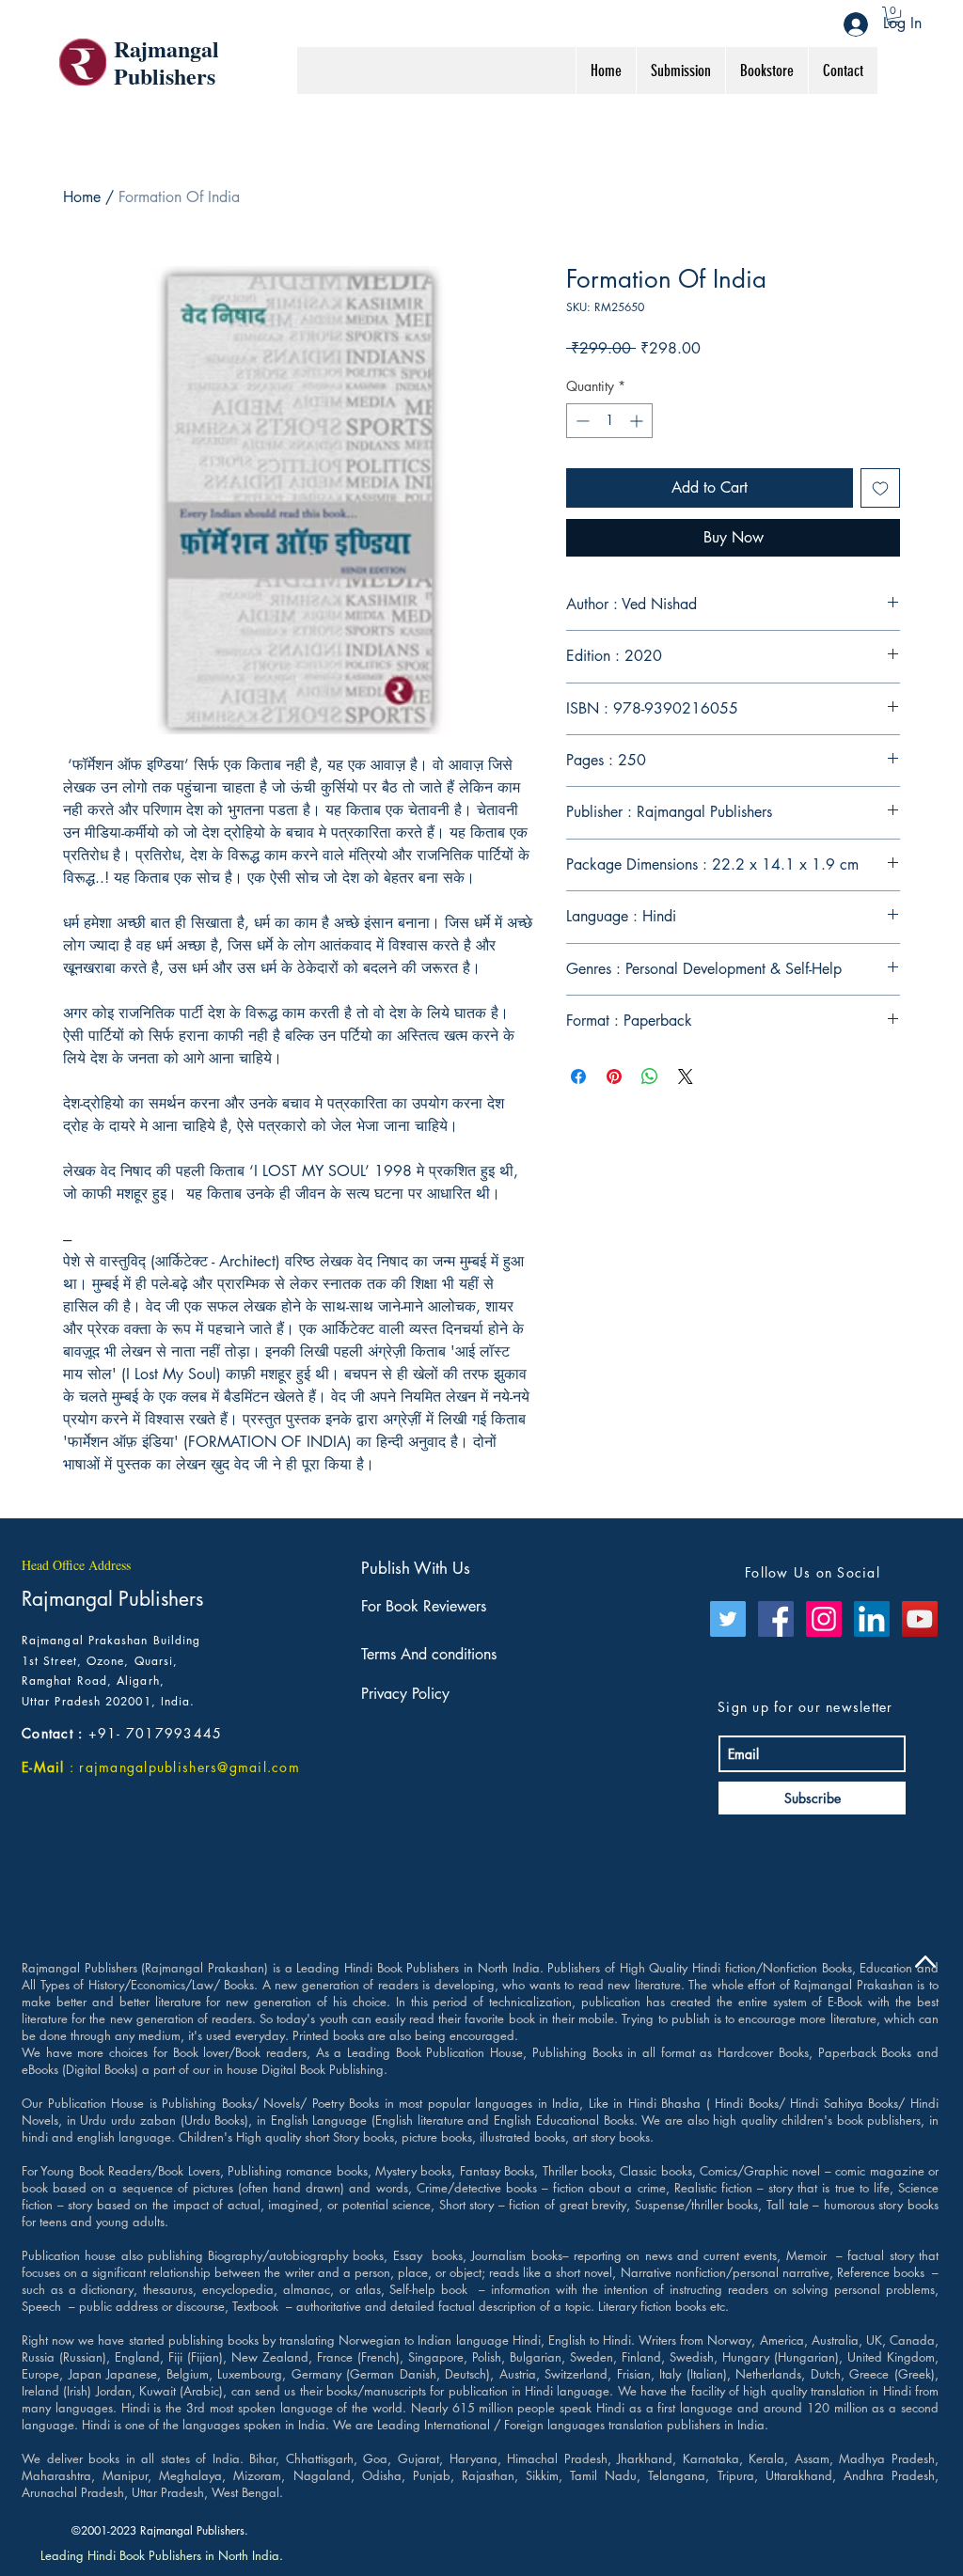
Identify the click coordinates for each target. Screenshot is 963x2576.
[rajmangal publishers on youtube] (920, 1619)
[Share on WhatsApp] (650, 1076)
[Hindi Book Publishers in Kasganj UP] (872, 1619)
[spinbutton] (609, 421)
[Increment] (638, 421)
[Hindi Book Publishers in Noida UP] (824, 1619)
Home (82, 197)
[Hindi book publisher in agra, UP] (728, 1619)
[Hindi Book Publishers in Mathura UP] (776, 1619)
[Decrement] (581, 421)
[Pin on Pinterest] (614, 1076)
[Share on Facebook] (578, 1076)
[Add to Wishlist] (880, 488)
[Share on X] (686, 1076)
